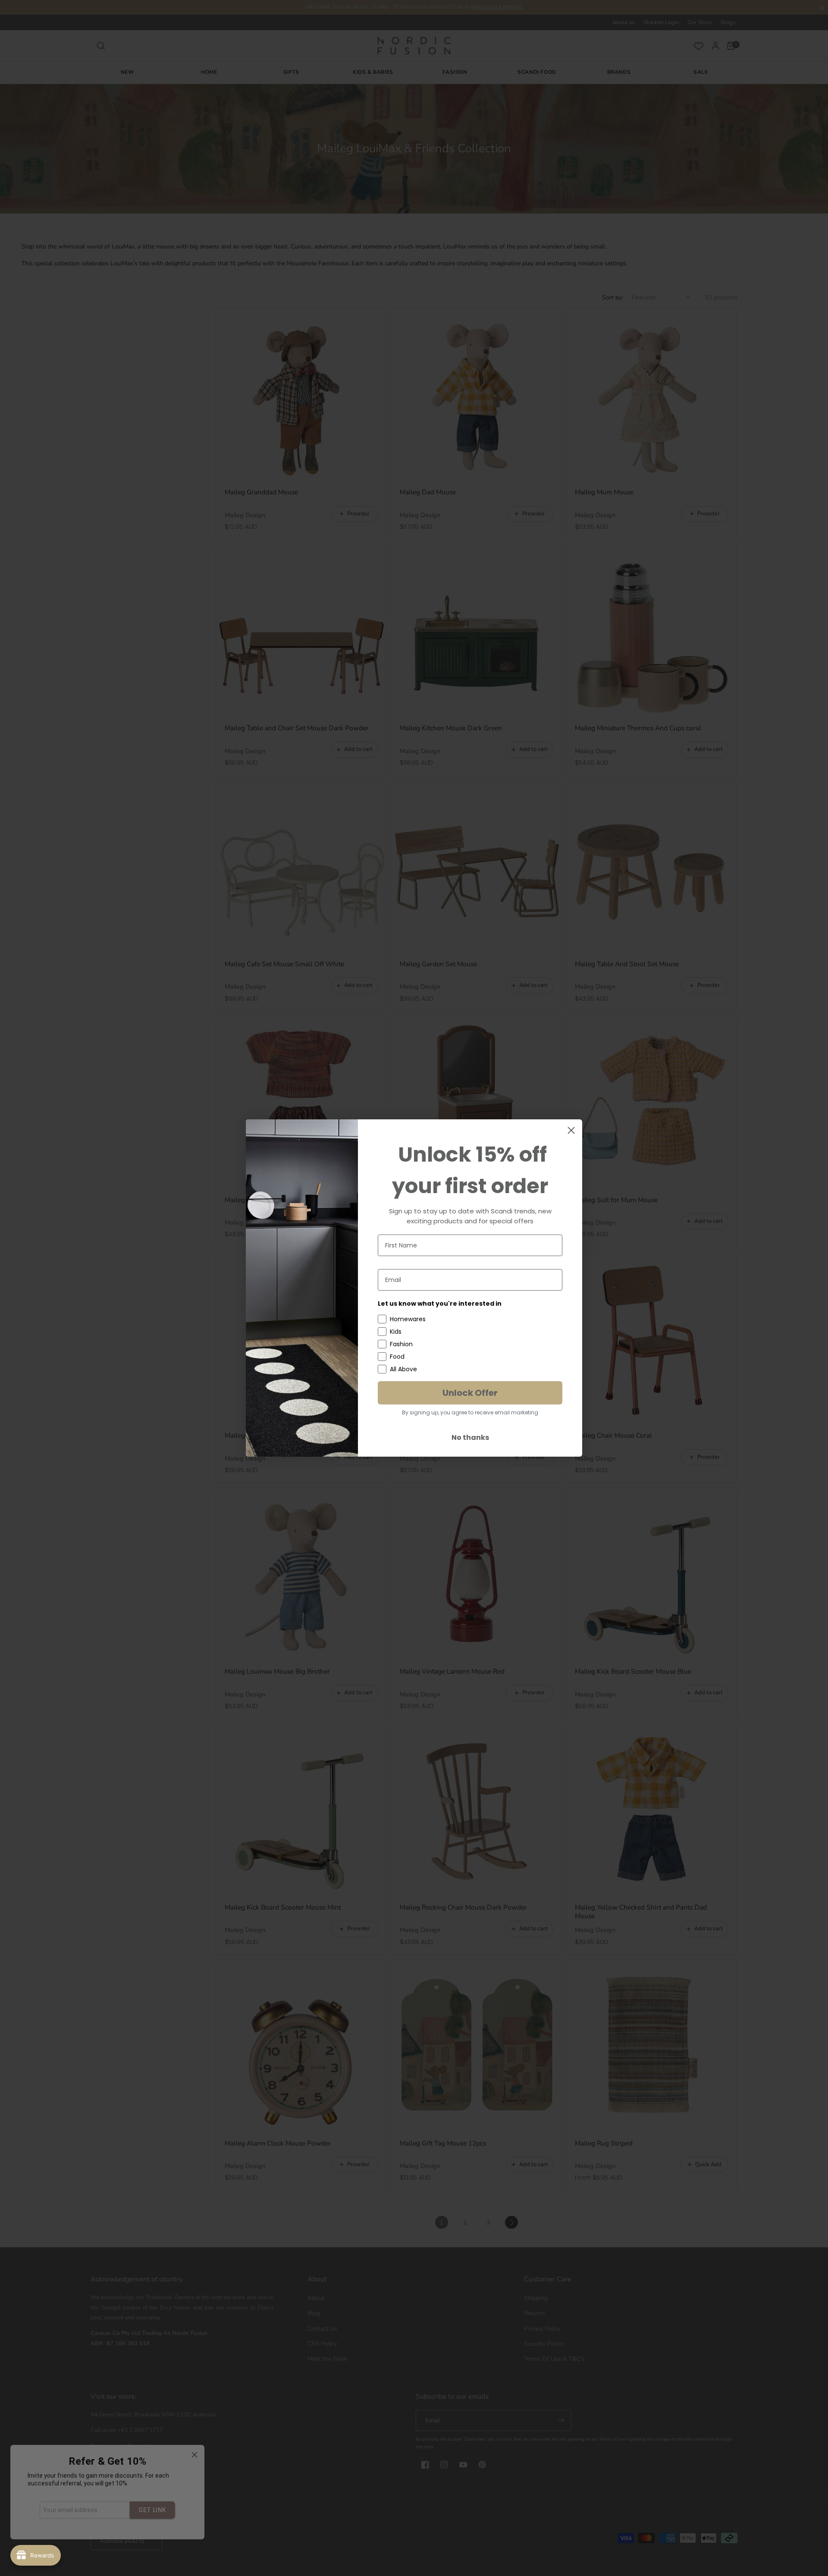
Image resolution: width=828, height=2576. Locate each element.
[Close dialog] (571, 1130)
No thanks (470, 1437)
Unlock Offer (470, 1393)
